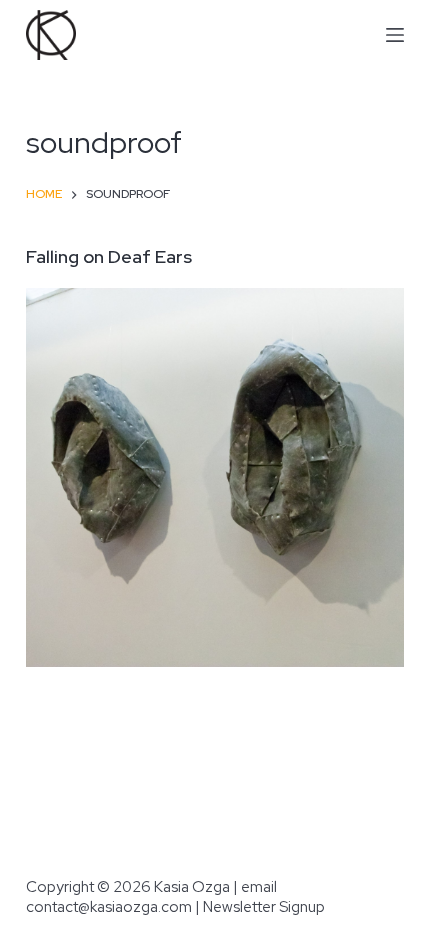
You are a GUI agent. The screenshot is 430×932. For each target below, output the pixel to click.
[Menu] (395, 35)
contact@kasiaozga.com (109, 907)
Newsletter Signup (264, 907)
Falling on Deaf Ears (109, 256)
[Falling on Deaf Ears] (215, 477)
